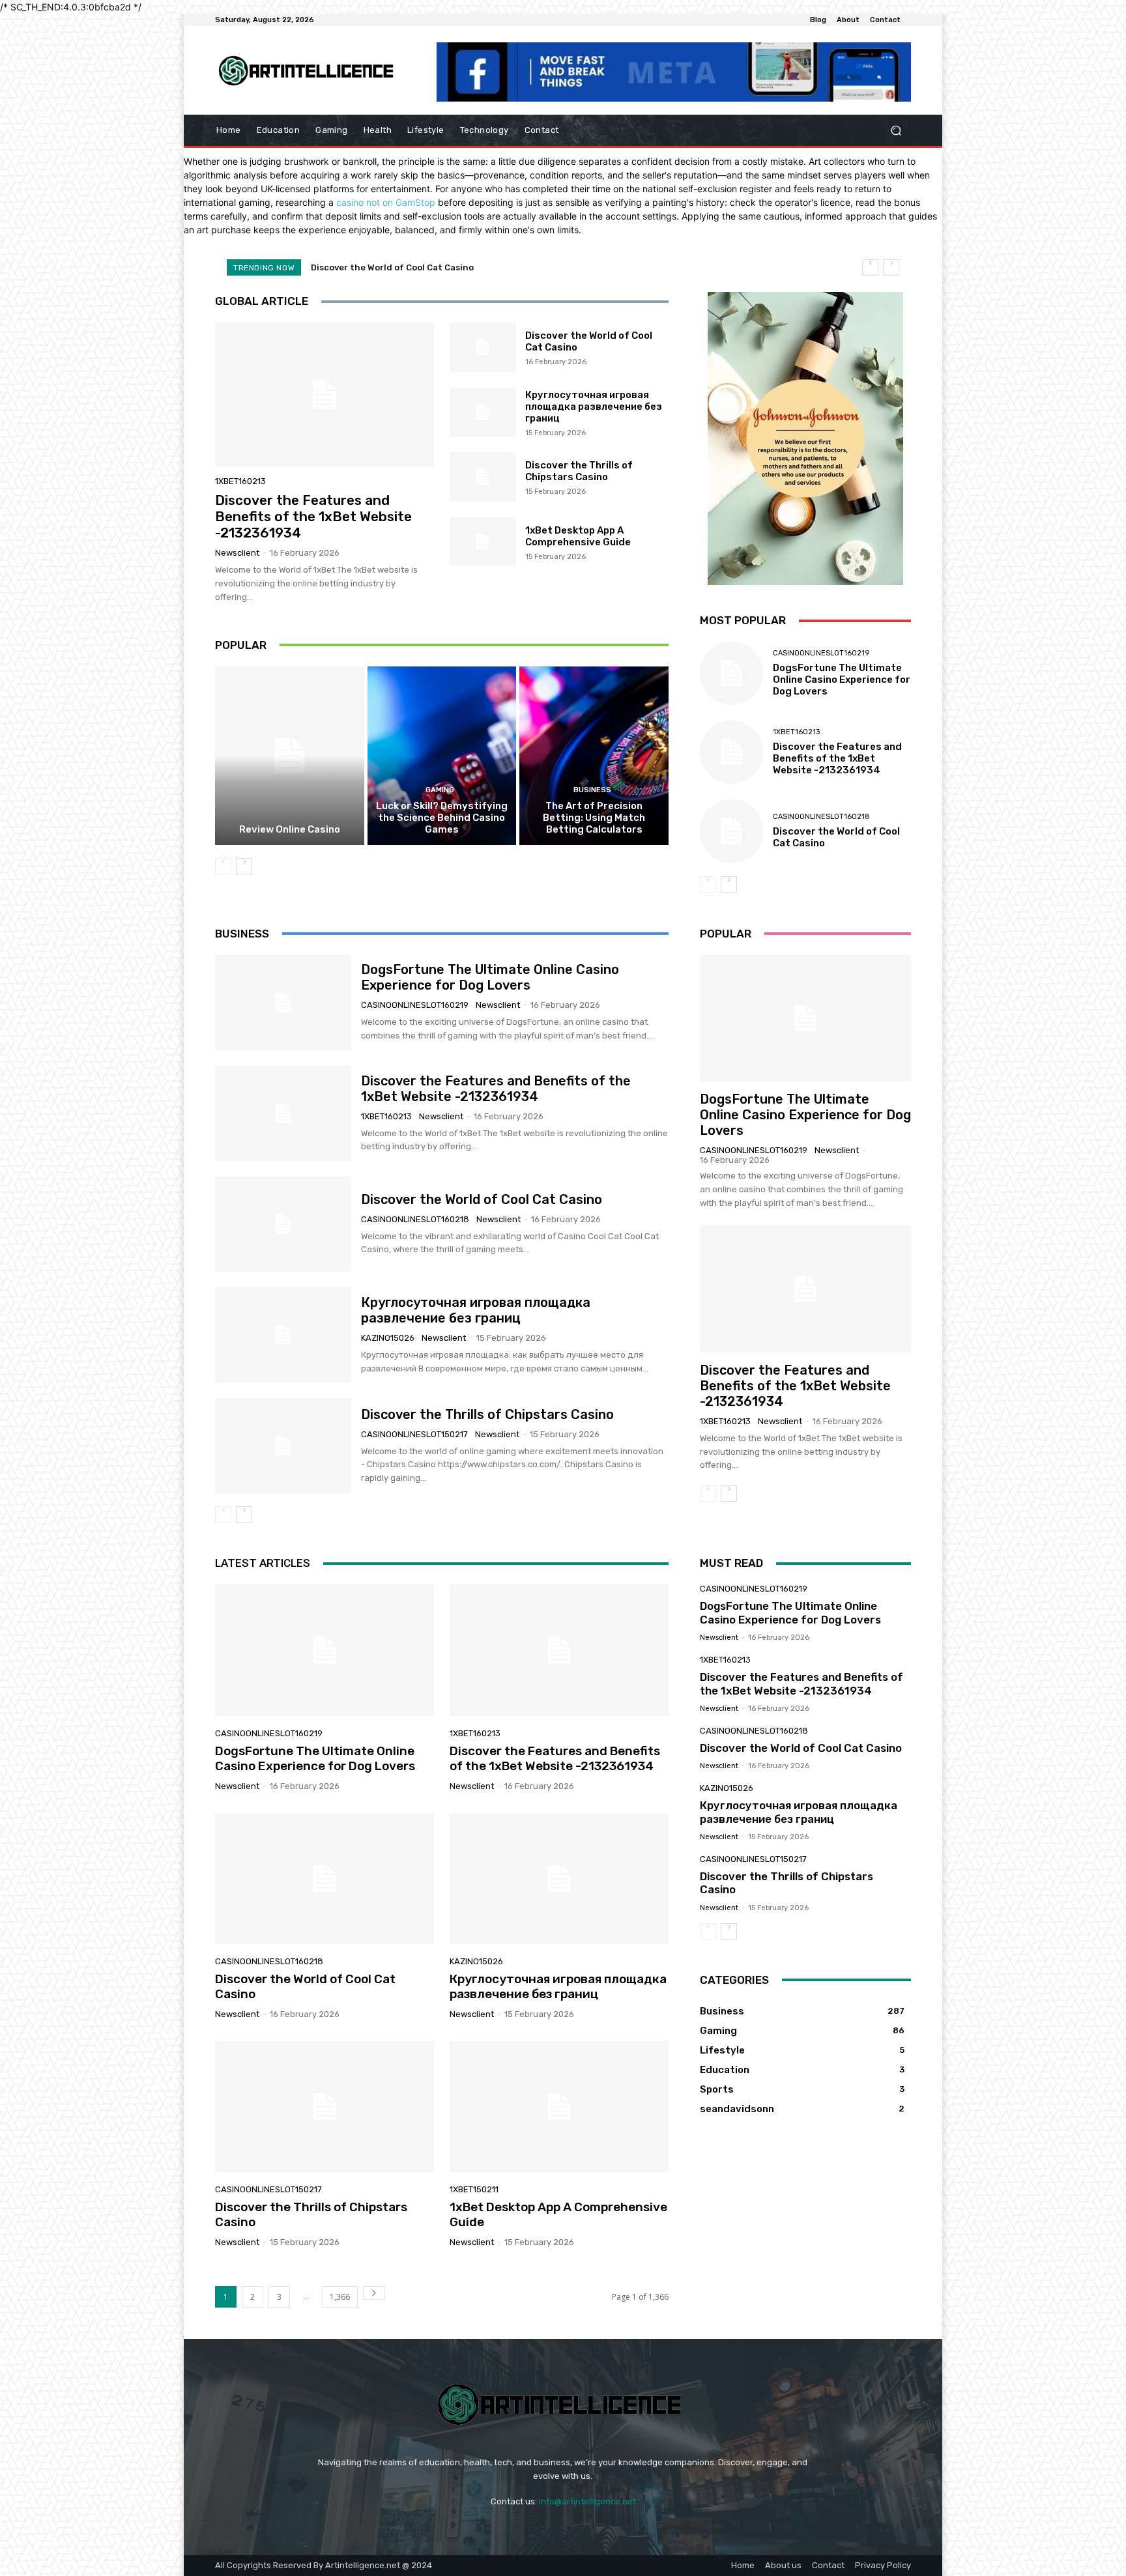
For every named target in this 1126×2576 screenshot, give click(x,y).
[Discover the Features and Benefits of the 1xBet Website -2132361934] (325, 395)
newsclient (237, 553)
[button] (896, 131)
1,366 (340, 2297)
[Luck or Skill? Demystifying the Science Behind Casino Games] (442, 756)
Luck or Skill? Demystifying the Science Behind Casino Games (442, 818)
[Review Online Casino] (290, 756)
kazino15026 (388, 1338)
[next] (891, 267)
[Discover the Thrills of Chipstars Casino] (483, 477)
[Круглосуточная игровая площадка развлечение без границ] (483, 412)
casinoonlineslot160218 (821, 817)
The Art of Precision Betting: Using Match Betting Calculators (594, 818)
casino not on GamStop (386, 202)
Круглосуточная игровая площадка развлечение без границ (443, 267)
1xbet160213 (240, 481)
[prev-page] (223, 866)
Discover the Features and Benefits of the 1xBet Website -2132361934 (313, 516)
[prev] (870, 267)
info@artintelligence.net (587, 2501)
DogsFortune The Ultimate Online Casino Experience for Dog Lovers (842, 680)
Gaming (440, 790)
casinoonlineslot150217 (414, 1434)
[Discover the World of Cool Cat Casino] (483, 347)
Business (592, 790)
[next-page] (244, 866)
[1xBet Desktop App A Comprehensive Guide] (483, 542)
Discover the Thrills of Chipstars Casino (579, 471)
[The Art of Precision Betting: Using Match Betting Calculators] (594, 756)
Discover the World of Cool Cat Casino (482, 1199)
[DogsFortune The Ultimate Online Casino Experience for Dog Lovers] (731, 673)
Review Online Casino (290, 829)
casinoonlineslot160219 (821, 653)
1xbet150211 (474, 2189)
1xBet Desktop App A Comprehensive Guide (578, 536)
